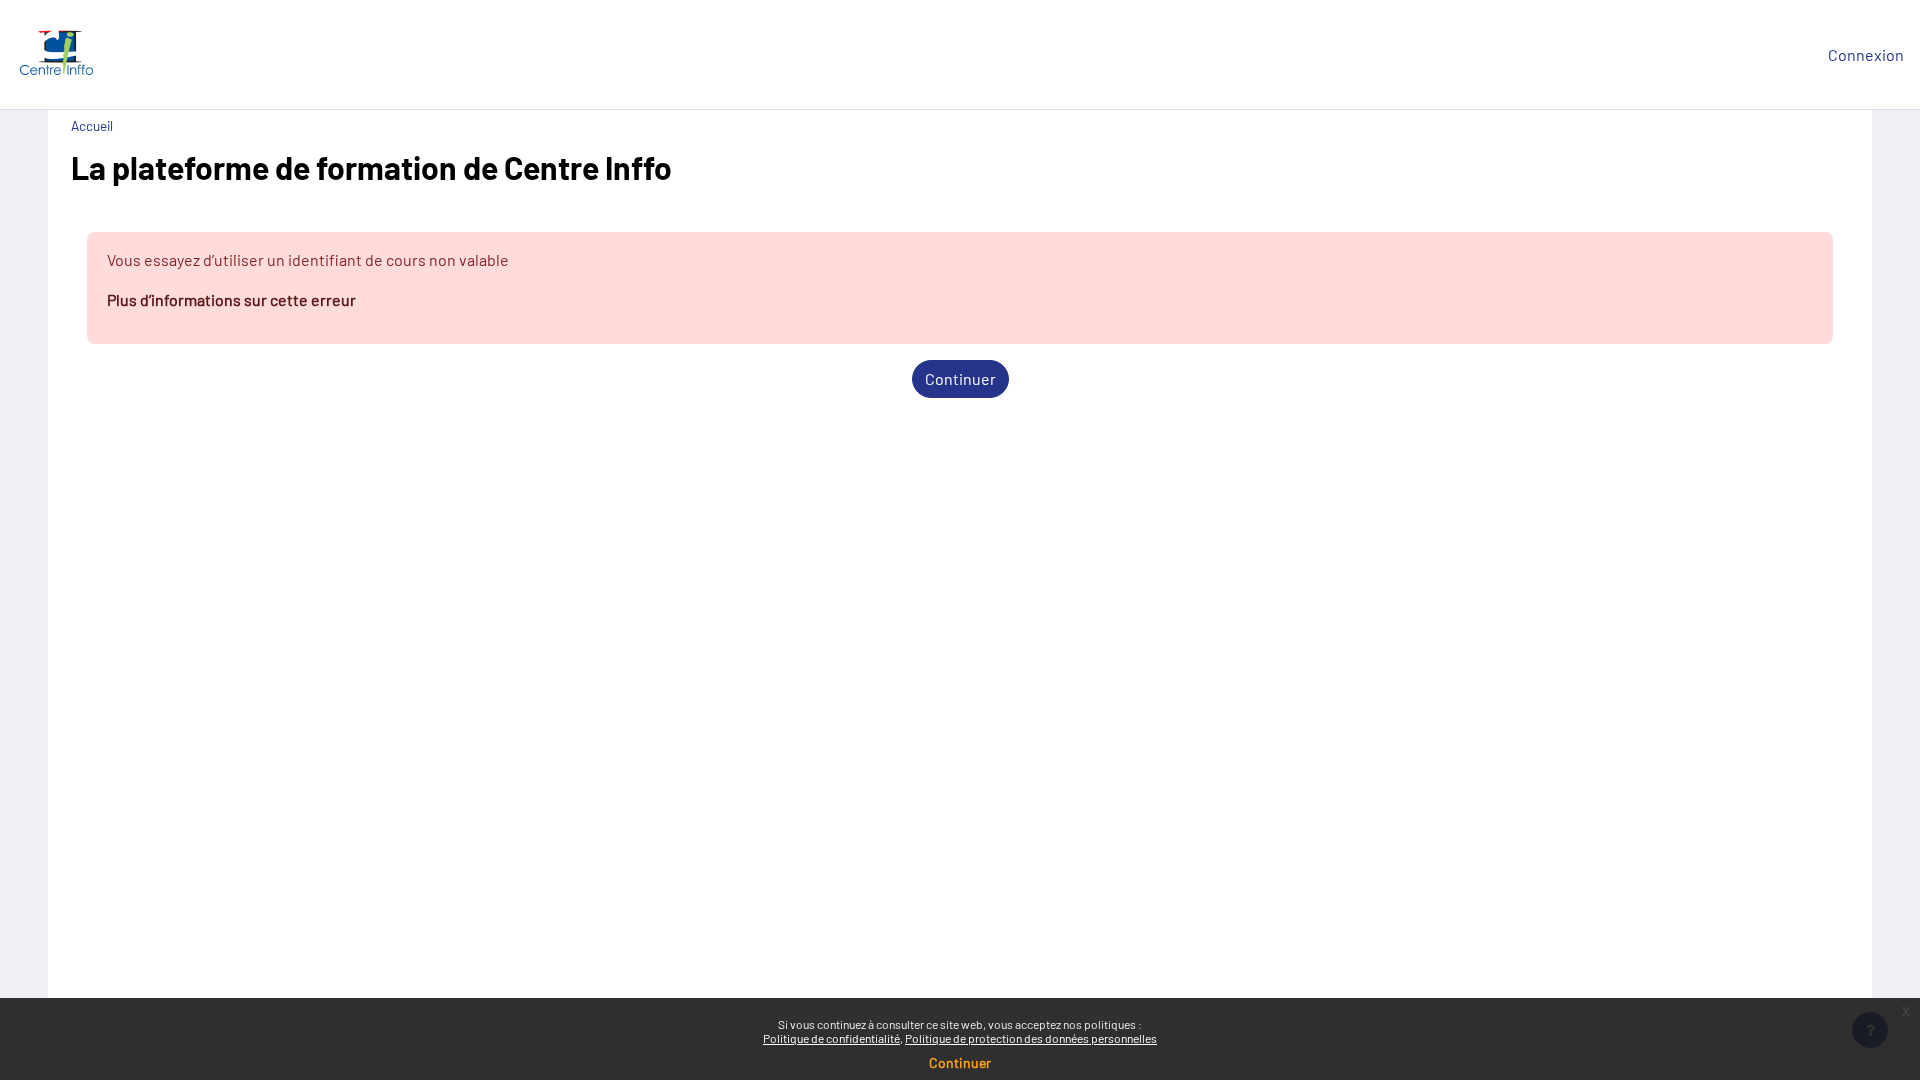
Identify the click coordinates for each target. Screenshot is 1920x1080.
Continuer (960, 378)
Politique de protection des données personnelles (1031, 1038)
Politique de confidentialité (831, 1038)
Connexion (1866, 54)
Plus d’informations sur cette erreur (231, 299)
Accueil (92, 125)
